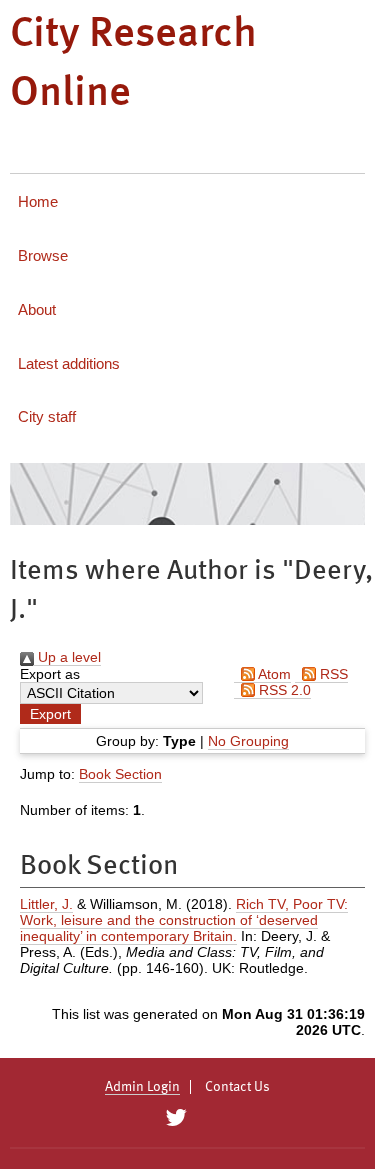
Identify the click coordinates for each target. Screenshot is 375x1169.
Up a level (67, 657)
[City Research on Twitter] (176, 1118)
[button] (50, 714)
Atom (273, 674)
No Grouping (248, 741)
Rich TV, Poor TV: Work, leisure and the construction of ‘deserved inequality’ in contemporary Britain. (184, 920)
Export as (50, 674)
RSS (332, 674)
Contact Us (237, 1087)
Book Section (120, 774)
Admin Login (142, 1087)
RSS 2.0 (283, 690)
